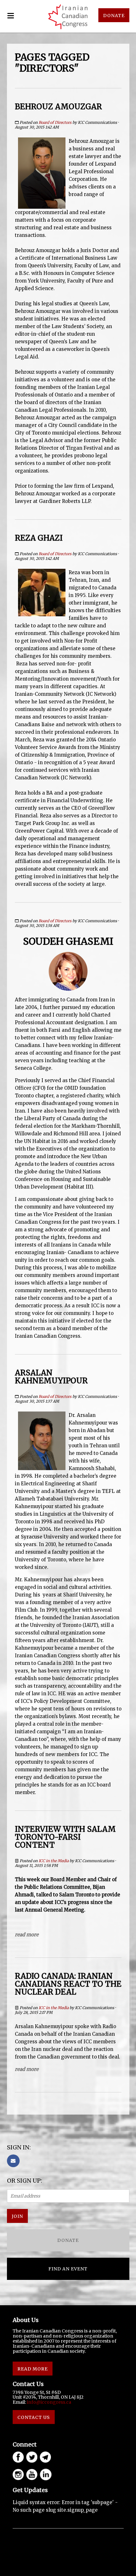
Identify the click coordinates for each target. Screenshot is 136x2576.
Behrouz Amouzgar (58, 107)
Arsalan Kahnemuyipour (51, 1377)
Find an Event (68, 2269)
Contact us (34, 2417)
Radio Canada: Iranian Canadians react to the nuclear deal (68, 1984)
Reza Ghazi (39, 538)
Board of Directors (55, 122)
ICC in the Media (54, 1861)
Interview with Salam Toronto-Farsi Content (65, 1837)
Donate (114, 16)
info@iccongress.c (48, 2402)
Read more (27, 1935)
